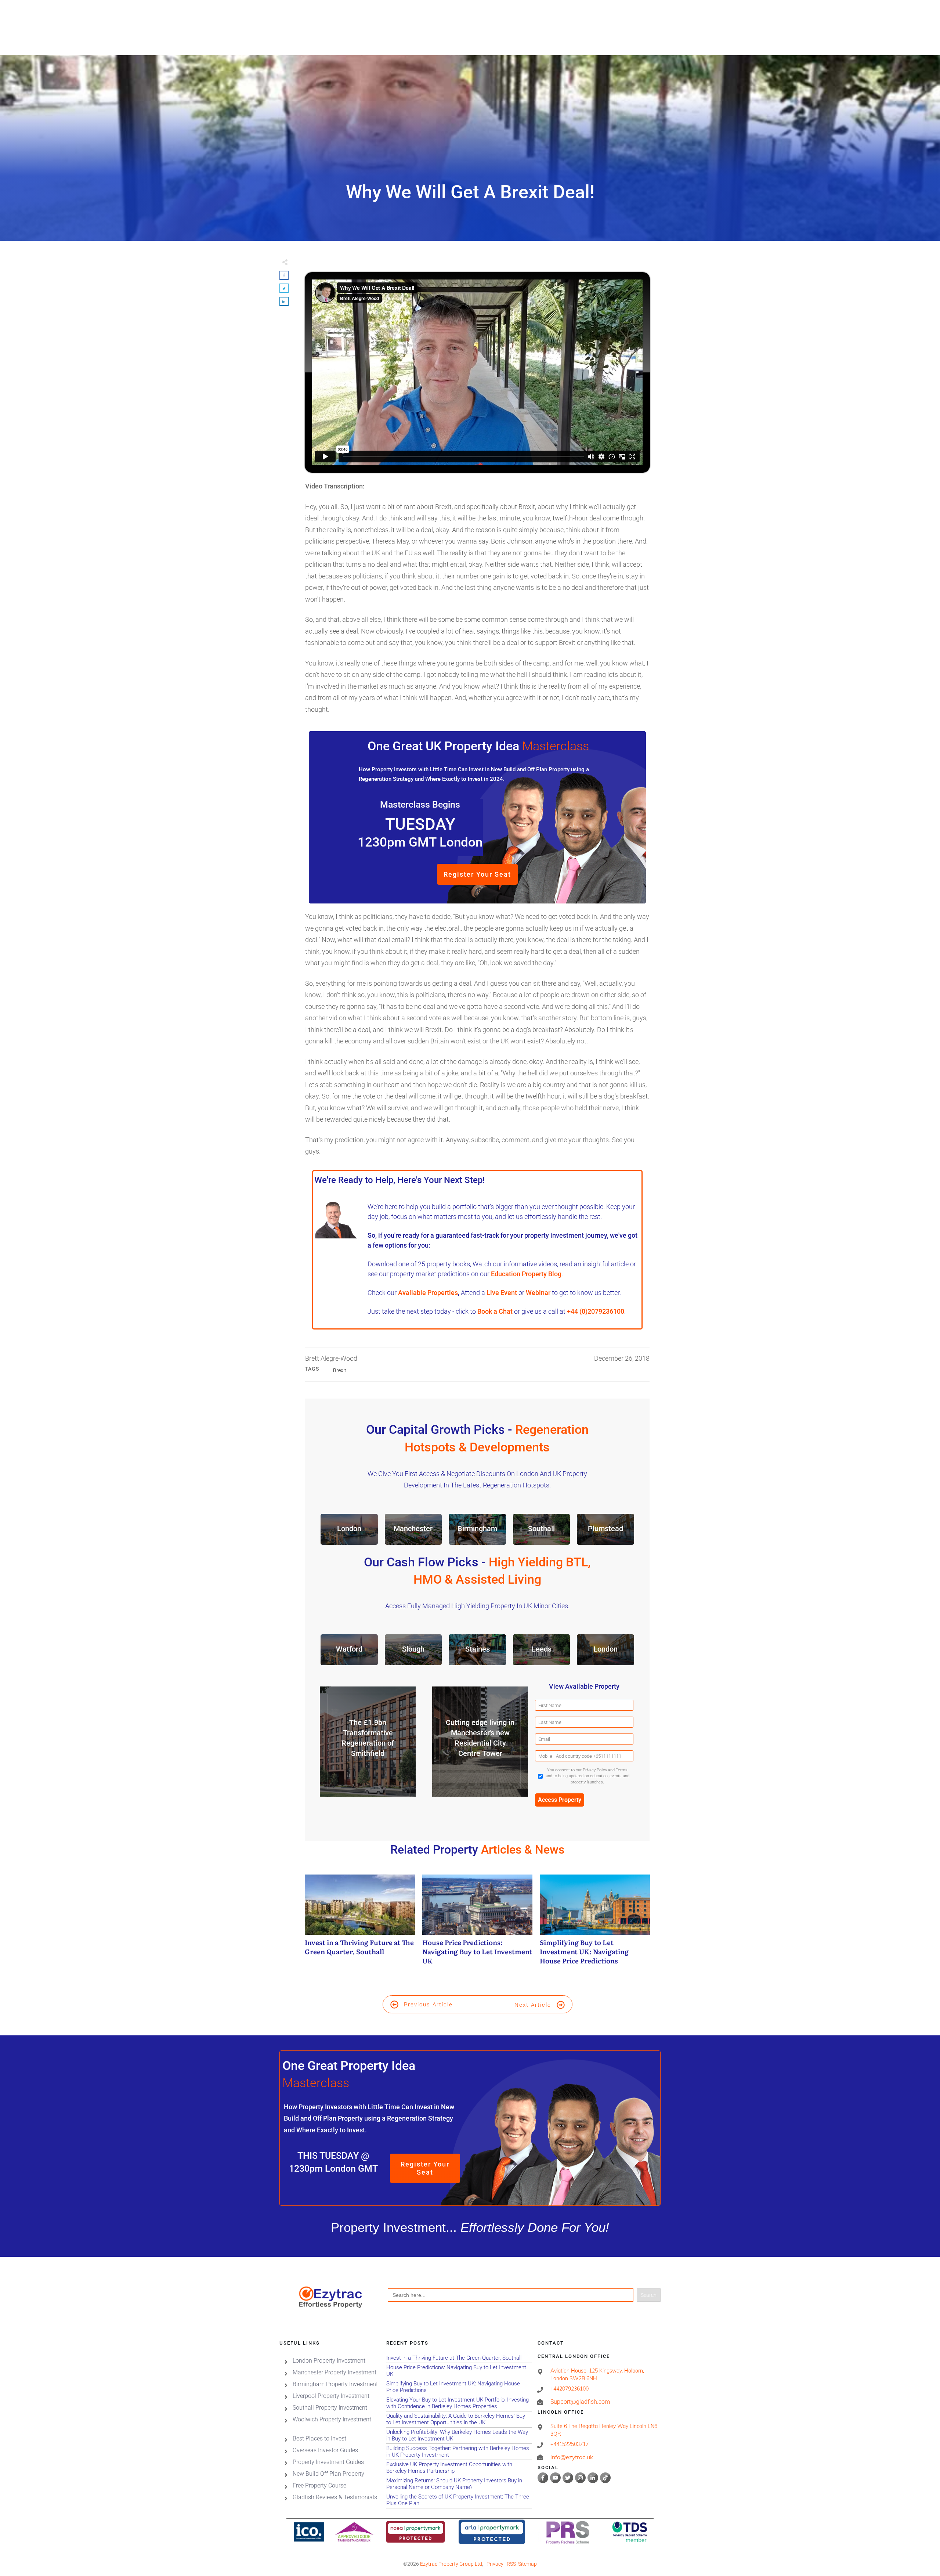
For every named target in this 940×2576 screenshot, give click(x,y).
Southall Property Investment (330, 2408)
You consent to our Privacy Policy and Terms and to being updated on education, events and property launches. (587, 1776)
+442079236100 (570, 2389)
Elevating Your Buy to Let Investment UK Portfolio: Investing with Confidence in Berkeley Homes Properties (459, 2403)
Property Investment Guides (328, 2462)
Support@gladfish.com (580, 2402)
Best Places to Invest (319, 2438)
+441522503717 (570, 2444)
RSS (511, 2564)
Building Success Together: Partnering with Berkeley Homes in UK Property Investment (459, 2452)
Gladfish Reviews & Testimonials (335, 2497)
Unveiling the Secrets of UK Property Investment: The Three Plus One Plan (459, 2500)
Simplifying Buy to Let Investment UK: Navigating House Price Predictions (595, 1924)
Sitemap (527, 2564)
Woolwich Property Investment (332, 2419)
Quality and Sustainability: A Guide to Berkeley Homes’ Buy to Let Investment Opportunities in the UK (459, 2419)
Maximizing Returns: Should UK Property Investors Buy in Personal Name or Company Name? (459, 2484)
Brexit (340, 1370)
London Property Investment (329, 2361)
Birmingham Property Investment (335, 2384)
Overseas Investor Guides (325, 2450)
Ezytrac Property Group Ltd (451, 2564)
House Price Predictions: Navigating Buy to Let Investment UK (477, 1924)
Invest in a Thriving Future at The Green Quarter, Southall (360, 1924)
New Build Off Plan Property (328, 2474)
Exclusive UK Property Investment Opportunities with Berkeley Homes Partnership (459, 2468)
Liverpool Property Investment (331, 2396)
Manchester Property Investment (335, 2372)
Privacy (495, 2564)
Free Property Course (319, 2485)
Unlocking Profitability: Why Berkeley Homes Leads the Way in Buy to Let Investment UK (459, 2436)
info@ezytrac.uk (572, 2457)
